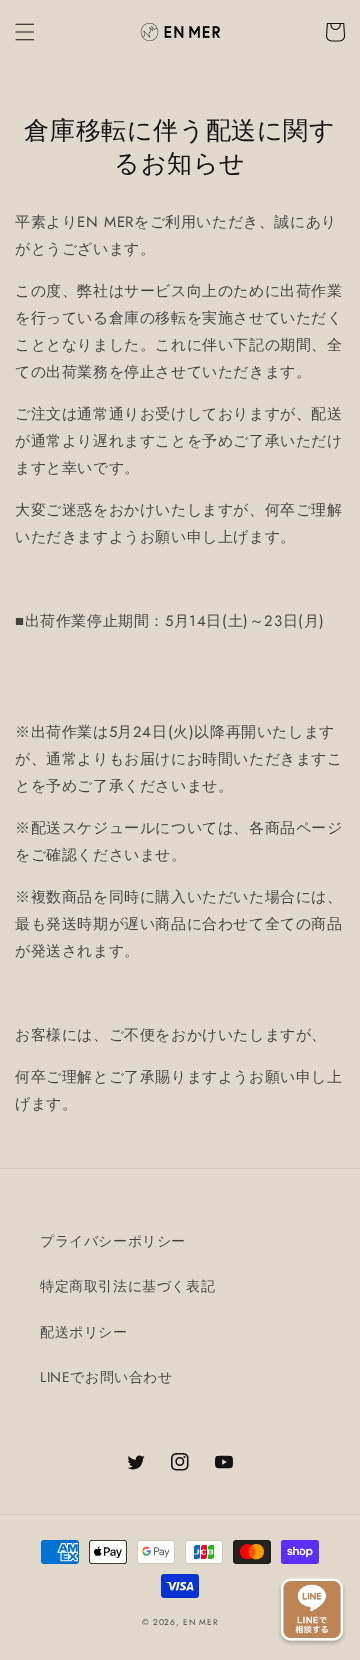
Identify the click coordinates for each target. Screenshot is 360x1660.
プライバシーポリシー (113, 1241)
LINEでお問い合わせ (106, 1377)
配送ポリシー (84, 1332)
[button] (25, 32)
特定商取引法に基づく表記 (127, 1286)
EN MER (200, 1622)
